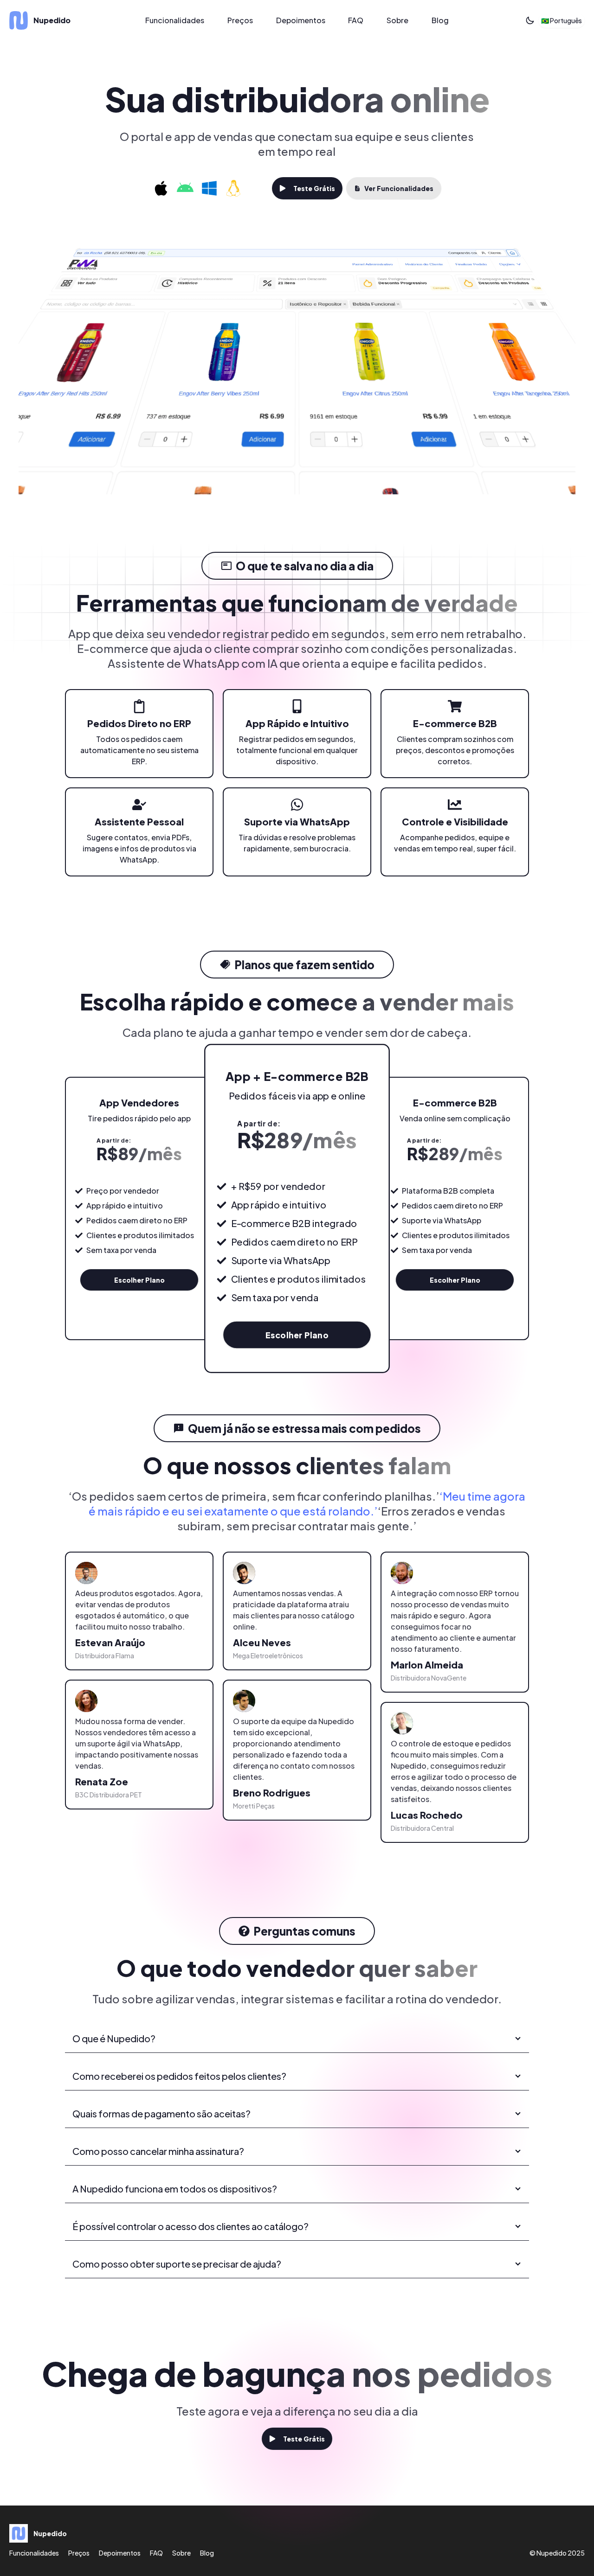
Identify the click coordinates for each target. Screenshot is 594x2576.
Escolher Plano (139, 1280)
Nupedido (552, 2553)
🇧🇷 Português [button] (562, 20)
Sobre (397, 20)
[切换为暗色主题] (530, 20)
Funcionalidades (175, 20)
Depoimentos (301, 20)
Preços (240, 20)
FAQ (356, 20)
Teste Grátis (314, 188)
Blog (440, 20)
